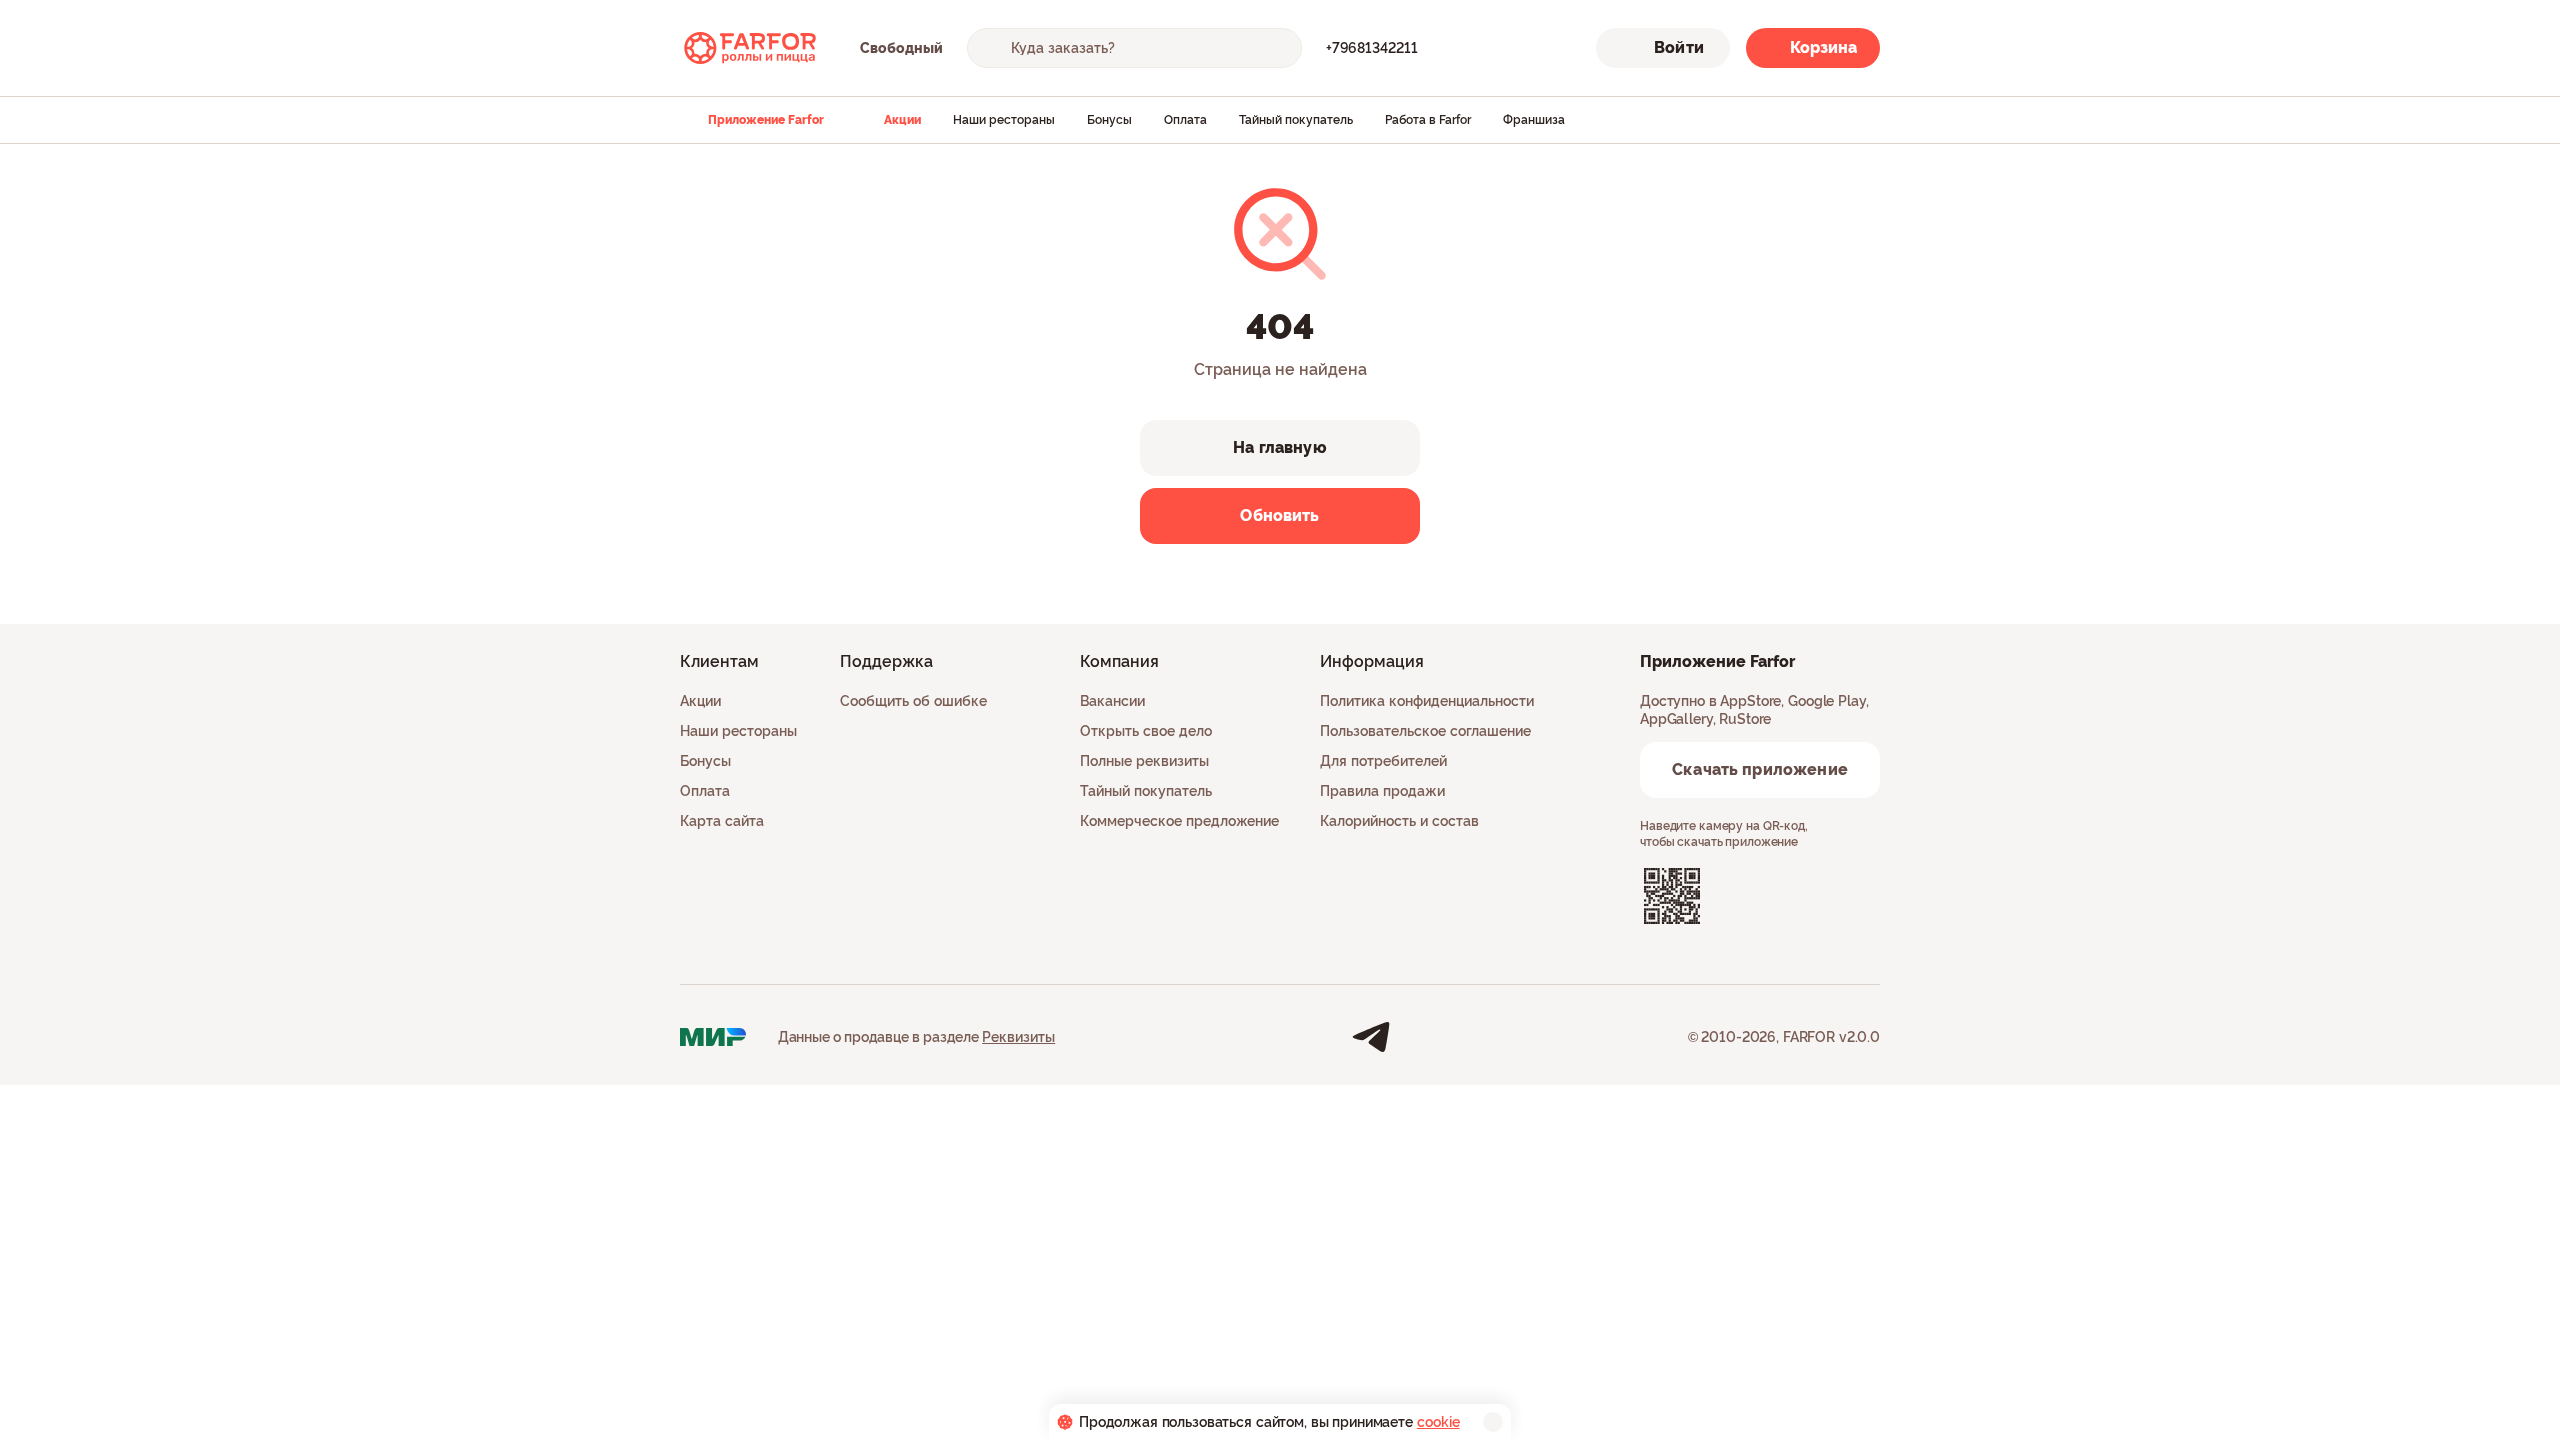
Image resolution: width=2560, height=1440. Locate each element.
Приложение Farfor (766, 120)
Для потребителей (1383, 761)
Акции (902, 120)
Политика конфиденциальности (1427, 701)
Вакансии (1112, 701)
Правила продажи (1382, 791)
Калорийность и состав (1399, 821)
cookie (1438, 1422)
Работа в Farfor (1428, 120)
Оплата (1185, 120)
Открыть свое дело (1146, 731)
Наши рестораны (1004, 120)
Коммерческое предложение (1179, 821)
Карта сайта (722, 821)
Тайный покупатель (1296, 120)
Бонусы (1109, 120)
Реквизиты (1018, 1037)
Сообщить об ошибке (913, 701)
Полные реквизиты (1144, 761)
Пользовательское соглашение (1425, 731)
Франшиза (1534, 120)
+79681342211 (1372, 48)
